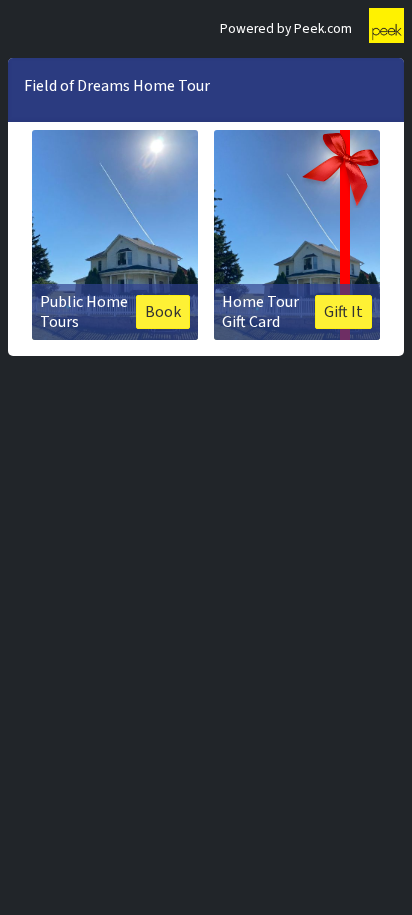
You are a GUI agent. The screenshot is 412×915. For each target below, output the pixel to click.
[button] (115, 235)
